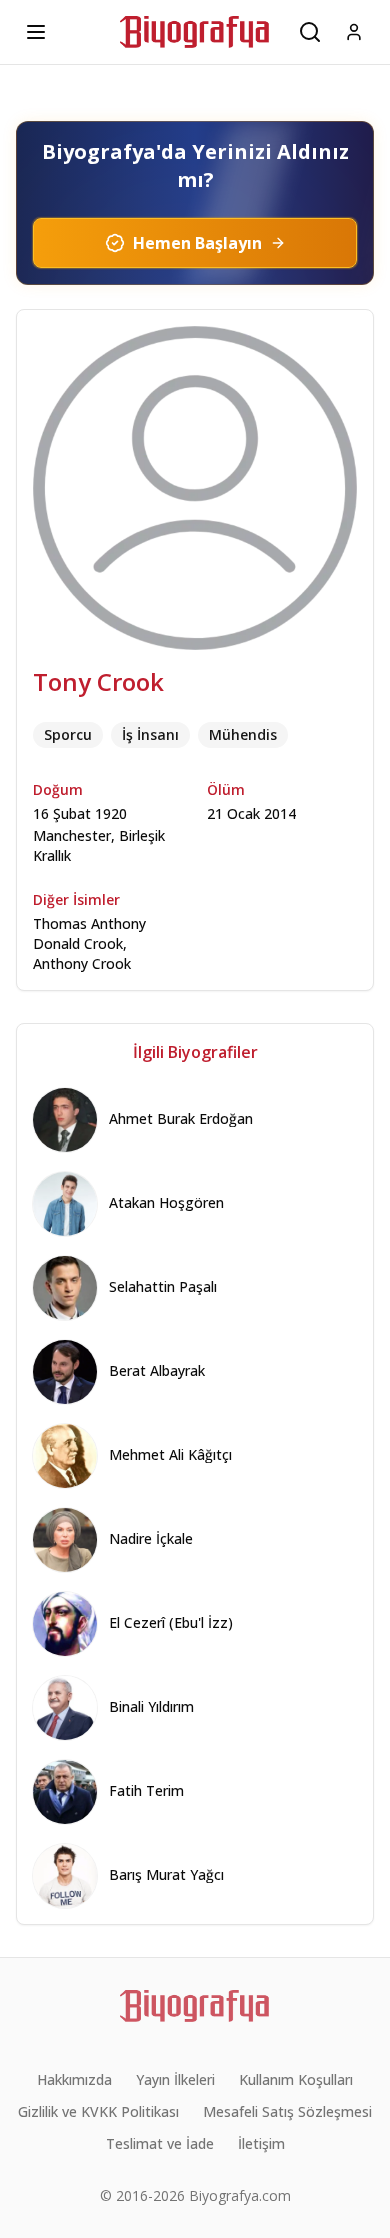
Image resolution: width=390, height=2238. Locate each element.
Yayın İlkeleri (175, 2079)
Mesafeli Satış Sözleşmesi (287, 2111)
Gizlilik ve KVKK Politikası (98, 2111)
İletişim (261, 2143)
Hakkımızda (74, 2079)
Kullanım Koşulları (296, 2079)
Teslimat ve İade (160, 2143)
